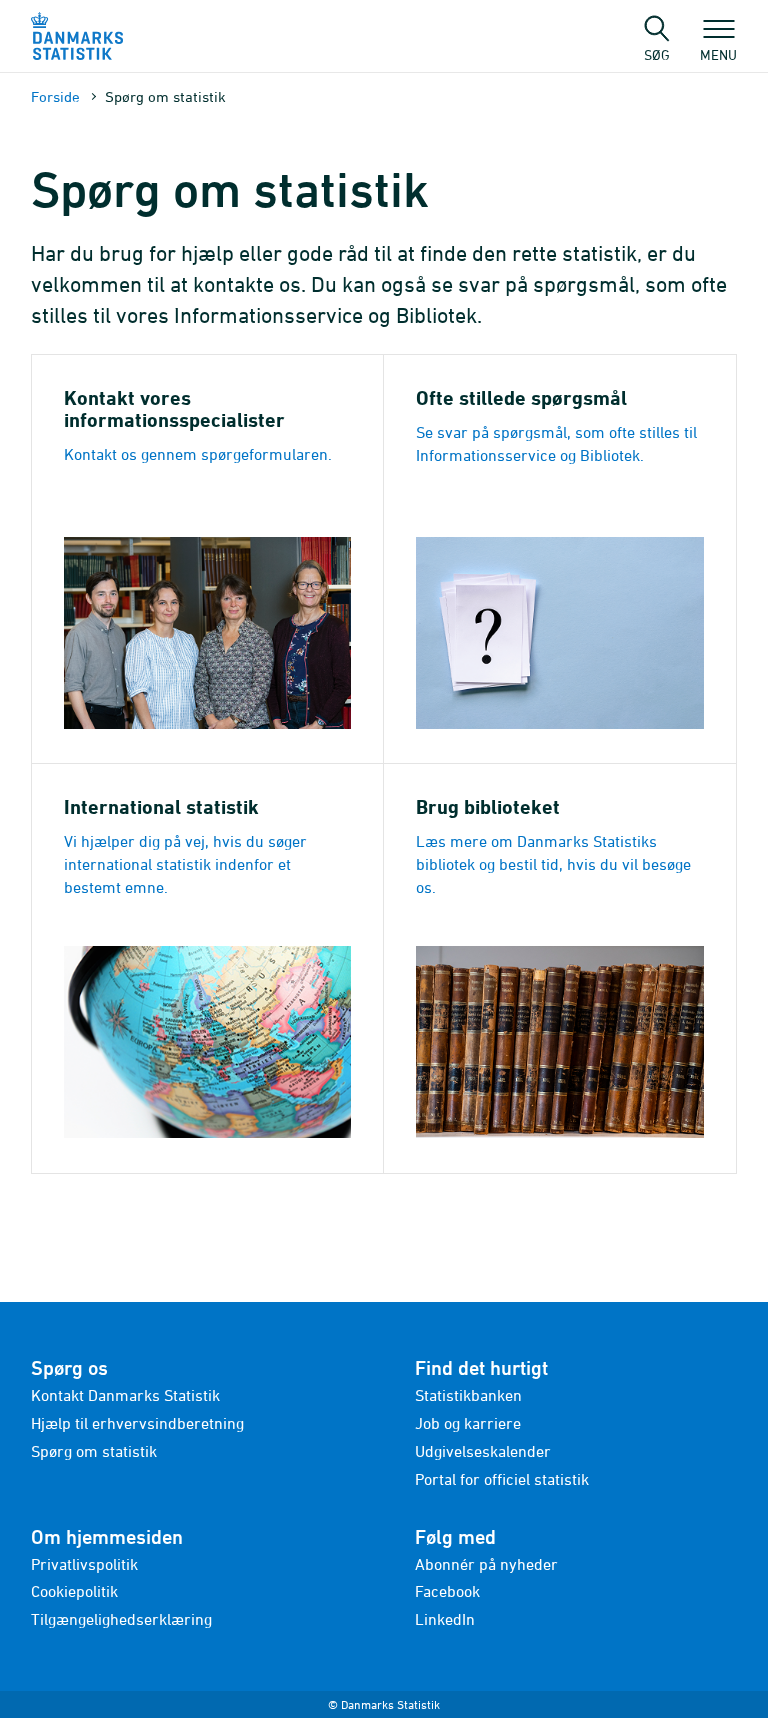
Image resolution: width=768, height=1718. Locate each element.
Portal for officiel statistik (502, 1479)
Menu (718, 54)
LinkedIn (445, 1619)
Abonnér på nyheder (486, 1564)
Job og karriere (468, 1423)
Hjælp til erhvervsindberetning (137, 1423)
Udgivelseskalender (483, 1451)
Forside (55, 96)
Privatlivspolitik (84, 1564)
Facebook (447, 1591)
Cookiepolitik (74, 1591)
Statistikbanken (468, 1395)
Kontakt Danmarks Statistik (125, 1395)
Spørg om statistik (94, 1451)
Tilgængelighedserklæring (121, 1619)
